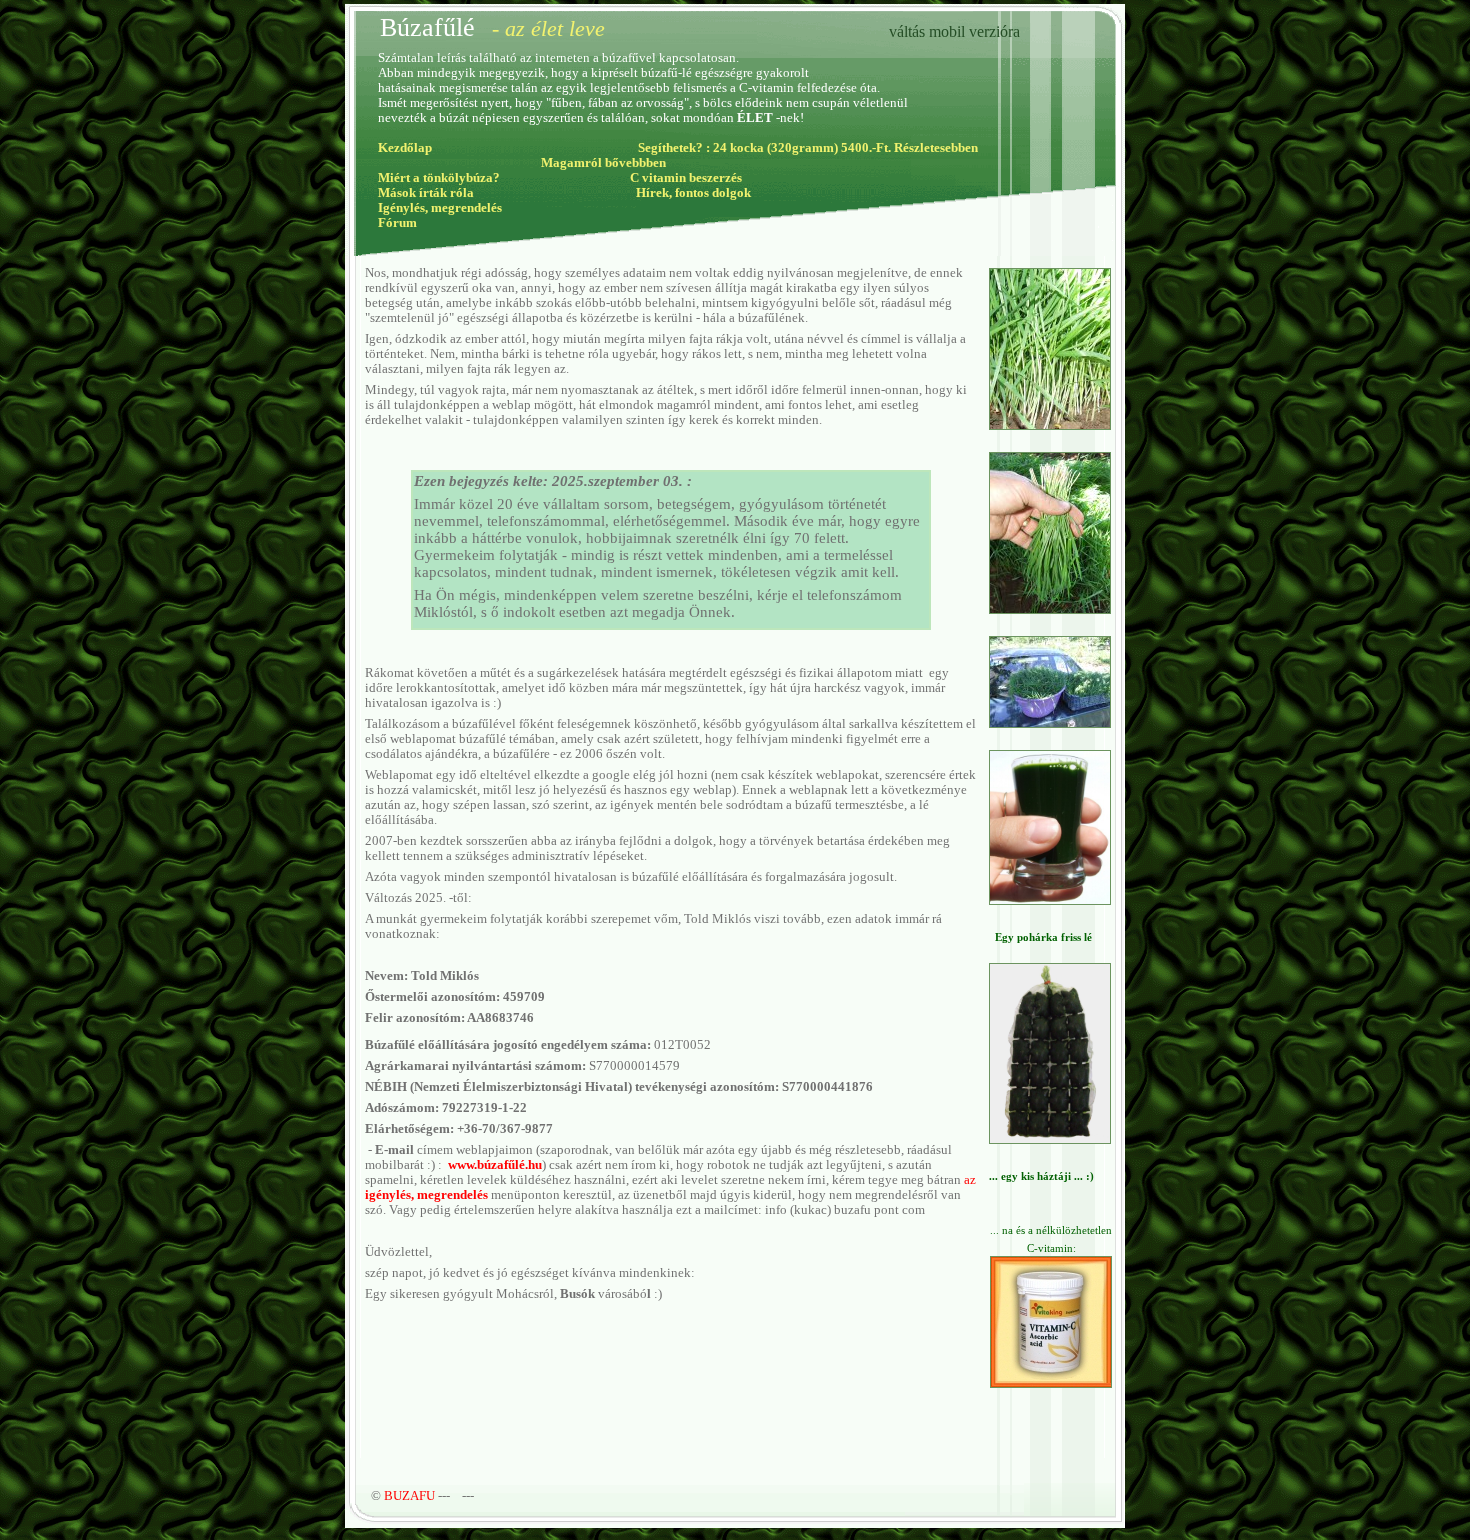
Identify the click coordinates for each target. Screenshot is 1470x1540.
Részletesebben (936, 148)
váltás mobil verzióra (954, 31)
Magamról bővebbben (603, 163)
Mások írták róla (426, 193)
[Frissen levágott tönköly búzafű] (1050, 608)
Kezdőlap (405, 148)
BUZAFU (409, 1496)
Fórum (397, 223)
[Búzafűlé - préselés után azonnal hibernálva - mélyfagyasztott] (1050, 1140)
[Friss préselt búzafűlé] (1050, 899)
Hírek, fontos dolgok (693, 193)
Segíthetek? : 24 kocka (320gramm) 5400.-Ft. (764, 148)
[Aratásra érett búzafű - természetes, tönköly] (1050, 424)
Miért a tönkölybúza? (439, 178)
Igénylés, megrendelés (440, 208)
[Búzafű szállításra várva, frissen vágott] (1050, 722)
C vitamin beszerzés (686, 178)
